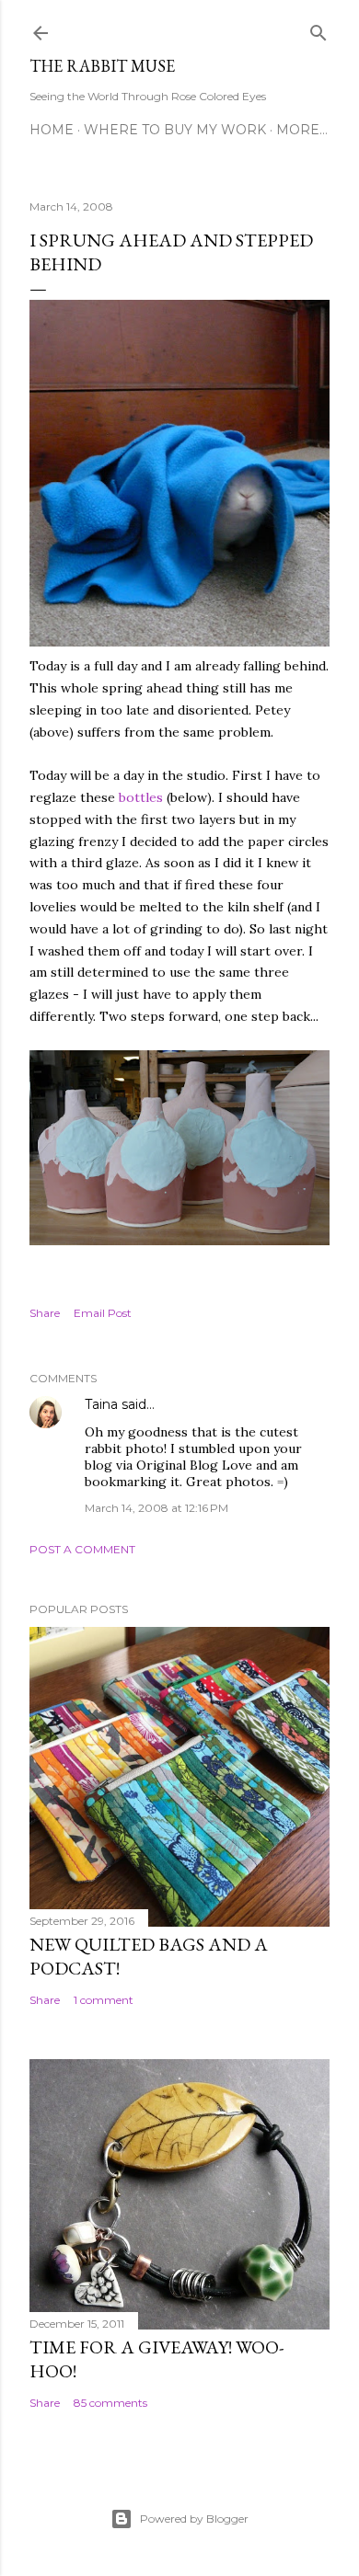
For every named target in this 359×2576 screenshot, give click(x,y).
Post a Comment (82, 1549)
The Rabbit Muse (102, 66)
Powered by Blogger (194, 2519)
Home (52, 130)
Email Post (103, 1313)
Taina (101, 1404)
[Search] (318, 29)
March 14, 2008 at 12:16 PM (156, 1508)
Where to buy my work (175, 130)
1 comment (104, 2000)
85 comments (110, 2403)
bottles (141, 797)
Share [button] (45, 1313)
